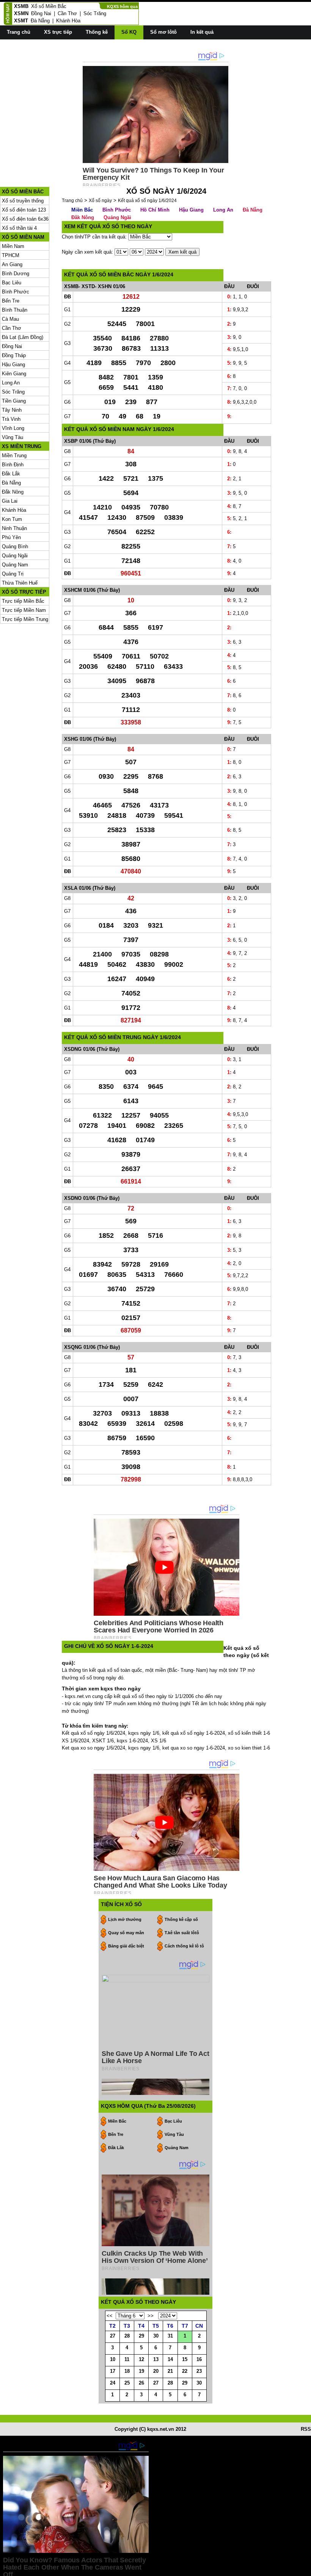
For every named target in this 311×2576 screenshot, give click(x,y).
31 (170, 2336)
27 (113, 2336)
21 (170, 2371)
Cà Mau (10, 319)
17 (113, 2371)
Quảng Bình (15, 546)
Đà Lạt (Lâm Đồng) (23, 337)
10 (113, 2359)
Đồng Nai (41, 13)
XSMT (21, 21)
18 (127, 2371)
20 (156, 2371)
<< (110, 2316)
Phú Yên (11, 537)
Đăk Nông (83, 217)
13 (156, 2359)
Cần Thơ (67, 13)
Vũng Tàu (13, 437)
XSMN (21, 13)
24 (113, 2383)
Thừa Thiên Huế (20, 583)
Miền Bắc (82, 210)
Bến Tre (11, 301)
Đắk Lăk (116, 2148)
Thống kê (97, 32)
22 (185, 2371)
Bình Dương (16, 274)
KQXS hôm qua (122, 6)
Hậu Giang (13, 365)
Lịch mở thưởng (125, 1919)
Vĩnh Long (13, 428)
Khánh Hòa (68, 21)
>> (151, 2316)
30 (156, 2336)
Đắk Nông (13, 492)
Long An (11, 383)
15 (185, 2359)
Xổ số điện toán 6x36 (25, 219)
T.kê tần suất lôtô (182, 1933)
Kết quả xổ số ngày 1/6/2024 (147, 201)
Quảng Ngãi (15, 556)
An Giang (12, 264)
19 (141, 2371)
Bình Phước (16, 292)
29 (141, 2336)
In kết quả (202, 32)
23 (199, 2371)
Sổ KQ (129, 32)
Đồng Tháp (14, 355)
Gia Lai (10, 501)
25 (127, 2383)
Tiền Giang (14, 401)
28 (127, 2336)
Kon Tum (12, 519)
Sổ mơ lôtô (163, 32)
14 (170, 2359)
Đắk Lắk (11, 474)
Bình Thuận (15, 310)
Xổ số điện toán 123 (24, 210)
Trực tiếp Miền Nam (24, 610)
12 (141, 2359)
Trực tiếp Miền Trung (25, 619)
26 (141, 2383)
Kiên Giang (14, 374)
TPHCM (11, 255)
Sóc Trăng (95, 13)
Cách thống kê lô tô (184, 1946)
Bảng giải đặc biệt (126, 1946)
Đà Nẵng (40, 21)
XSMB (21, 6)
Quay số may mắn (126, 1933)
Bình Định (13, 465)
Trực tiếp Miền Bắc (23, 601)
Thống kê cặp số (181, 1919)
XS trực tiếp (58, 32)
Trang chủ (19, 32)
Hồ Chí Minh (155, 210)
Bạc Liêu (12, 283)
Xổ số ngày (100, 201)
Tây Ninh (12, 410)
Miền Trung (14, 455)
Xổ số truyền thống (23, 201)
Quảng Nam (15, 565)
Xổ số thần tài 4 (19, 228)
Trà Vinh (11, 419)
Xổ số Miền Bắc (49, 6)
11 (127, 2359)
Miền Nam (13, 246)
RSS (306, 2429)
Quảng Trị (13, 574)
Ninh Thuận (14, 528)
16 (199, 2359)
